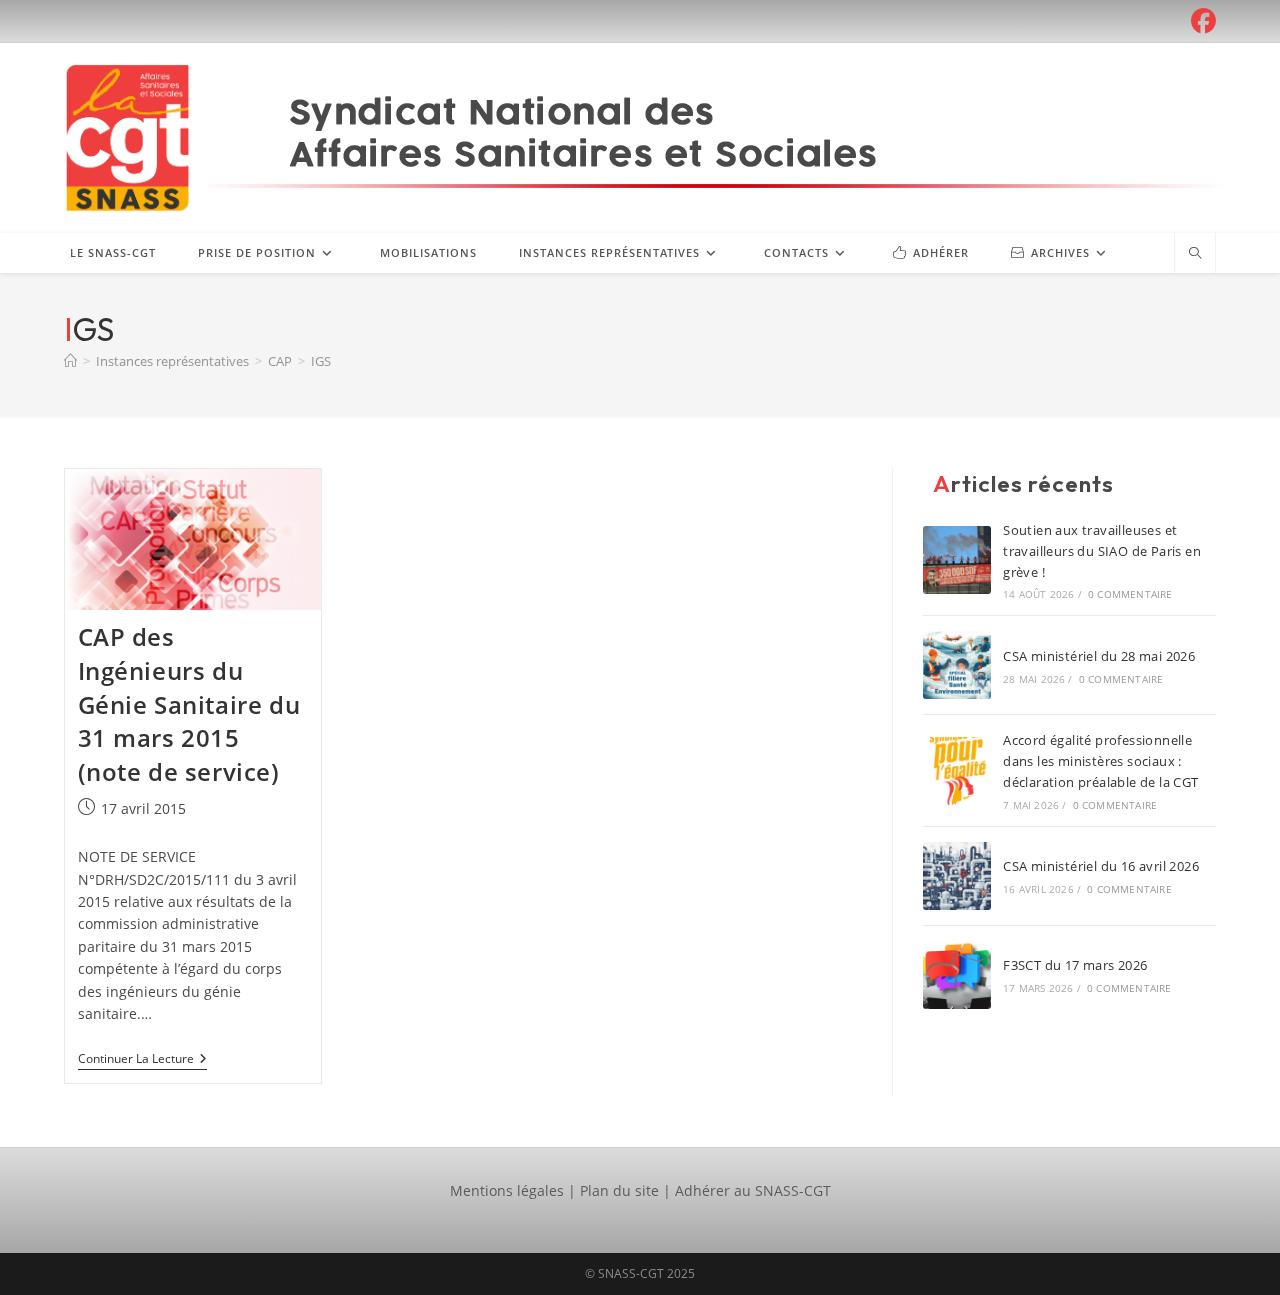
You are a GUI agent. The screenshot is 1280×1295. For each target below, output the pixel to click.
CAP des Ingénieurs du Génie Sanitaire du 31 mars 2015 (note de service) (189, 703)
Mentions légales (507, 1190)
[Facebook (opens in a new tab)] (1200, 21)
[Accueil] (70, 361)
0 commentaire (1130, 594)
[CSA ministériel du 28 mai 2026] (957, 665)
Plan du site (619, 1190)
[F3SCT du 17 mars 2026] (957, 975)
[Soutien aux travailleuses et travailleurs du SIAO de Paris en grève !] (957, 560)
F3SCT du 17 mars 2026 (1075, 965)
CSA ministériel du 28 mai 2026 (1099, 656)
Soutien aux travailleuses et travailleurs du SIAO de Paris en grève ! (1102, 551)
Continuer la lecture (142, 1060)
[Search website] (1195, 254)
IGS (321, 361)
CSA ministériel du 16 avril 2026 (1101, 866)
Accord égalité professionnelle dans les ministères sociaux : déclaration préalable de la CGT (1100, 761)
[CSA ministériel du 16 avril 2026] (957, 876)
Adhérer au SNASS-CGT (753, 1190)
